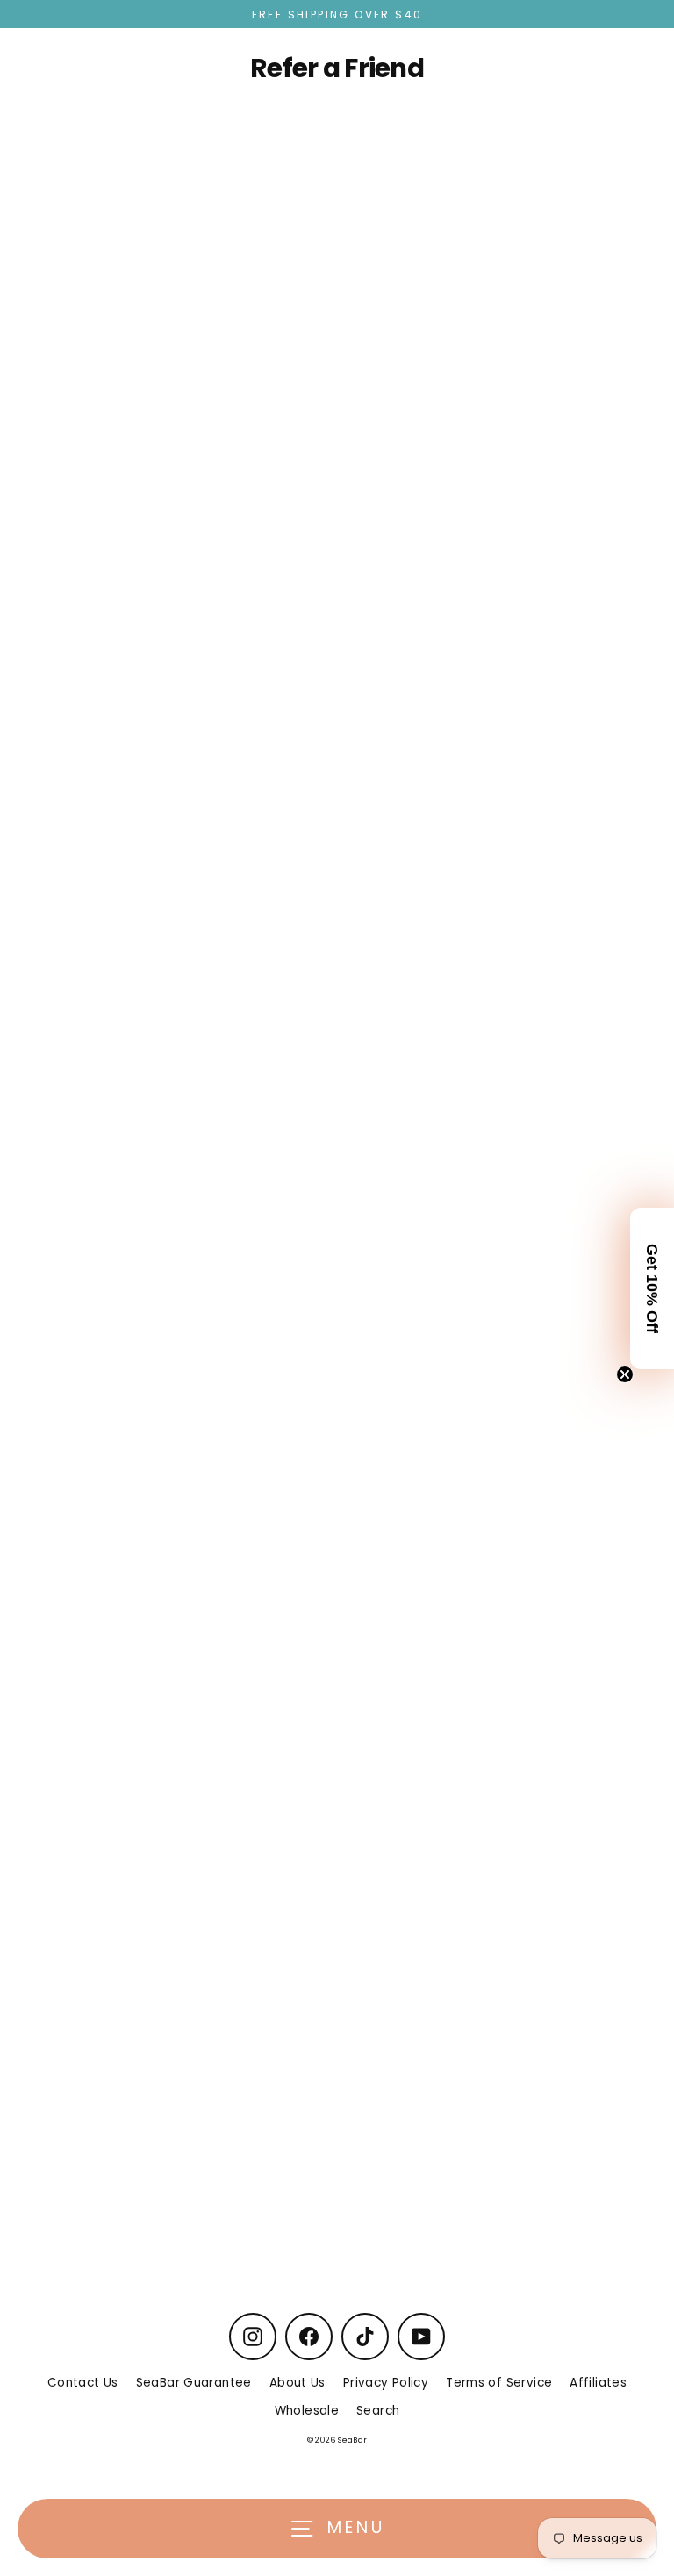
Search (378, 2411)
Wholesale (307, 2411)
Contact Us (83, 2383)
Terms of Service (499, 2383)
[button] (652, 1288)
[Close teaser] (625, 1374)
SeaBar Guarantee (194, 2383)
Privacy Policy (386, 2383)
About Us (298, 2383)
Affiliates (598, 2383)
